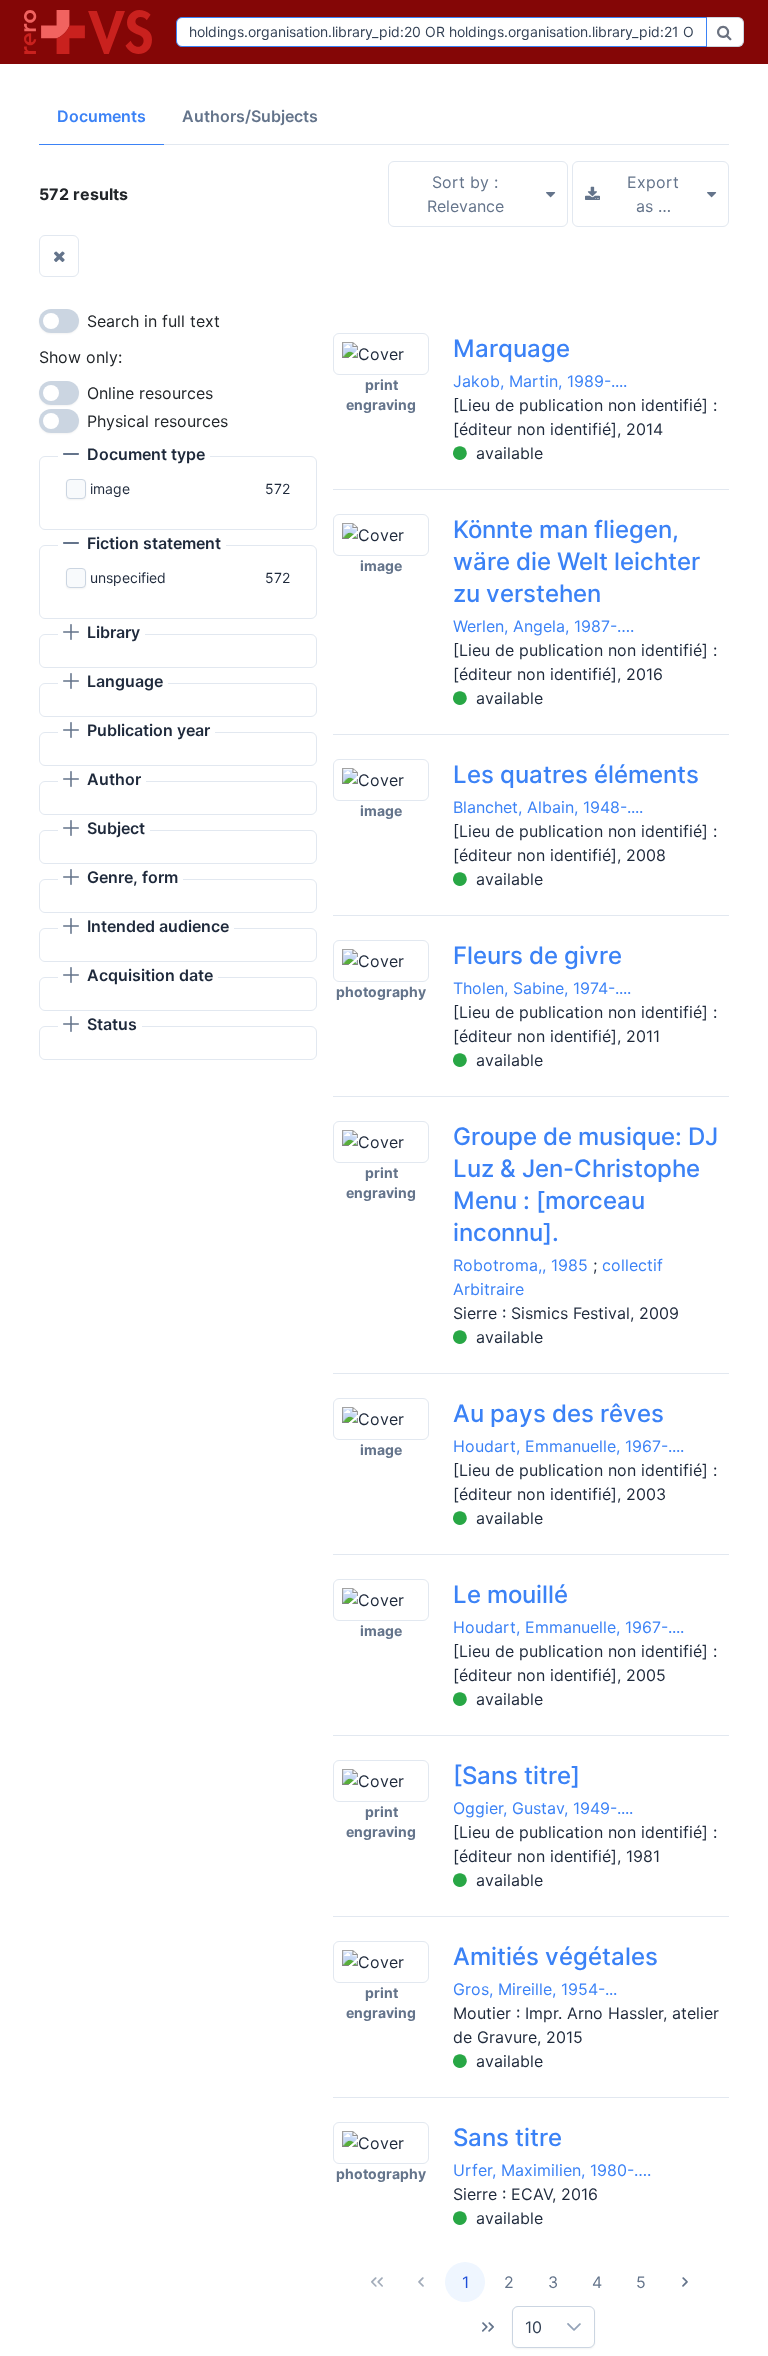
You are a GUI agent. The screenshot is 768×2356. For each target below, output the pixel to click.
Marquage (511, 348)
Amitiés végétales (555, 1956)
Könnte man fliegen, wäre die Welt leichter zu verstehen (576, 561)
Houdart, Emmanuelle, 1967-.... (568, 1446)
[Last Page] (488, 2327)
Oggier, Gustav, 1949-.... (543, 1808)
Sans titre (507, 2137)
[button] (134, 456)
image (110, 488)
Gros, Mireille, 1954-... (535, 1989)
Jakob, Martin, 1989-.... (540, 381)
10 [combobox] (533, 2327)
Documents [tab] (101, 116)
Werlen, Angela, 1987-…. (543, 626)
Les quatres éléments (576, 774)
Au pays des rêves (558, 1413)
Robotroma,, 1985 (520, 1265)
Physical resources (157, 421)
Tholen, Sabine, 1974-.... (542, 988)
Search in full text (153, 321)
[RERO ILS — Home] (92, 32)
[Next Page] (685, 2282)
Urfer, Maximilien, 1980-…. (552, 2170)
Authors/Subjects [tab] (250, 116)
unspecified (128, 577)
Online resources (150, 393)
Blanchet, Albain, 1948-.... (548, 807)
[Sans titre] (516, 1775)
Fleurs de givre (537, 955)
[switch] (59, 321)
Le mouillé (510, 1594)
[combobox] (441, 32)
